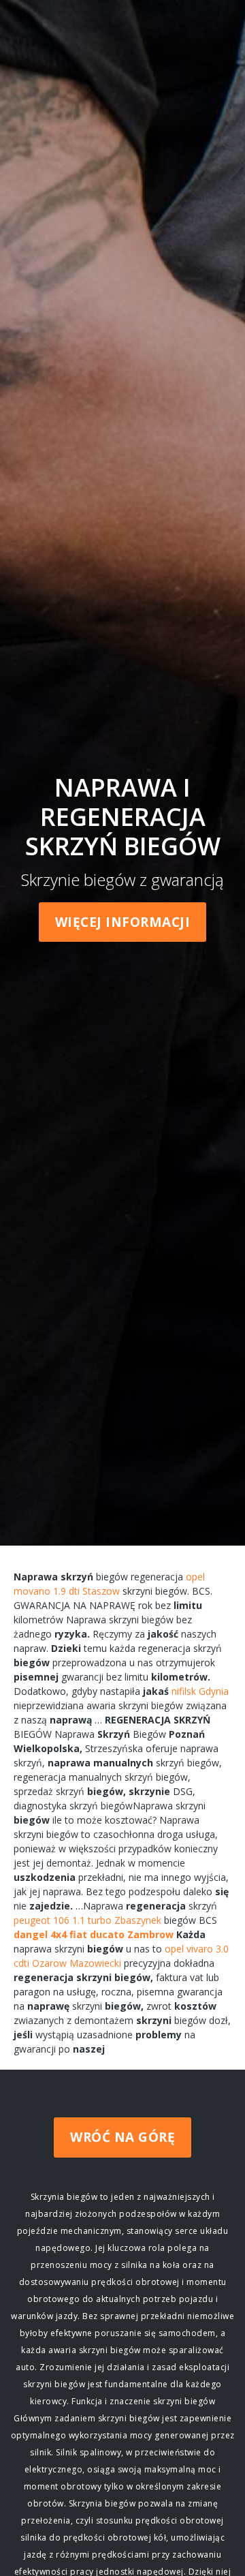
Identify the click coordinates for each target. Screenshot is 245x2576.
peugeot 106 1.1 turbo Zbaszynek (87, 1920)
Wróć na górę (122, 2137)
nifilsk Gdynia (200, 1691)
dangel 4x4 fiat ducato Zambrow (94, 1934)
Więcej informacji (123, 922)
